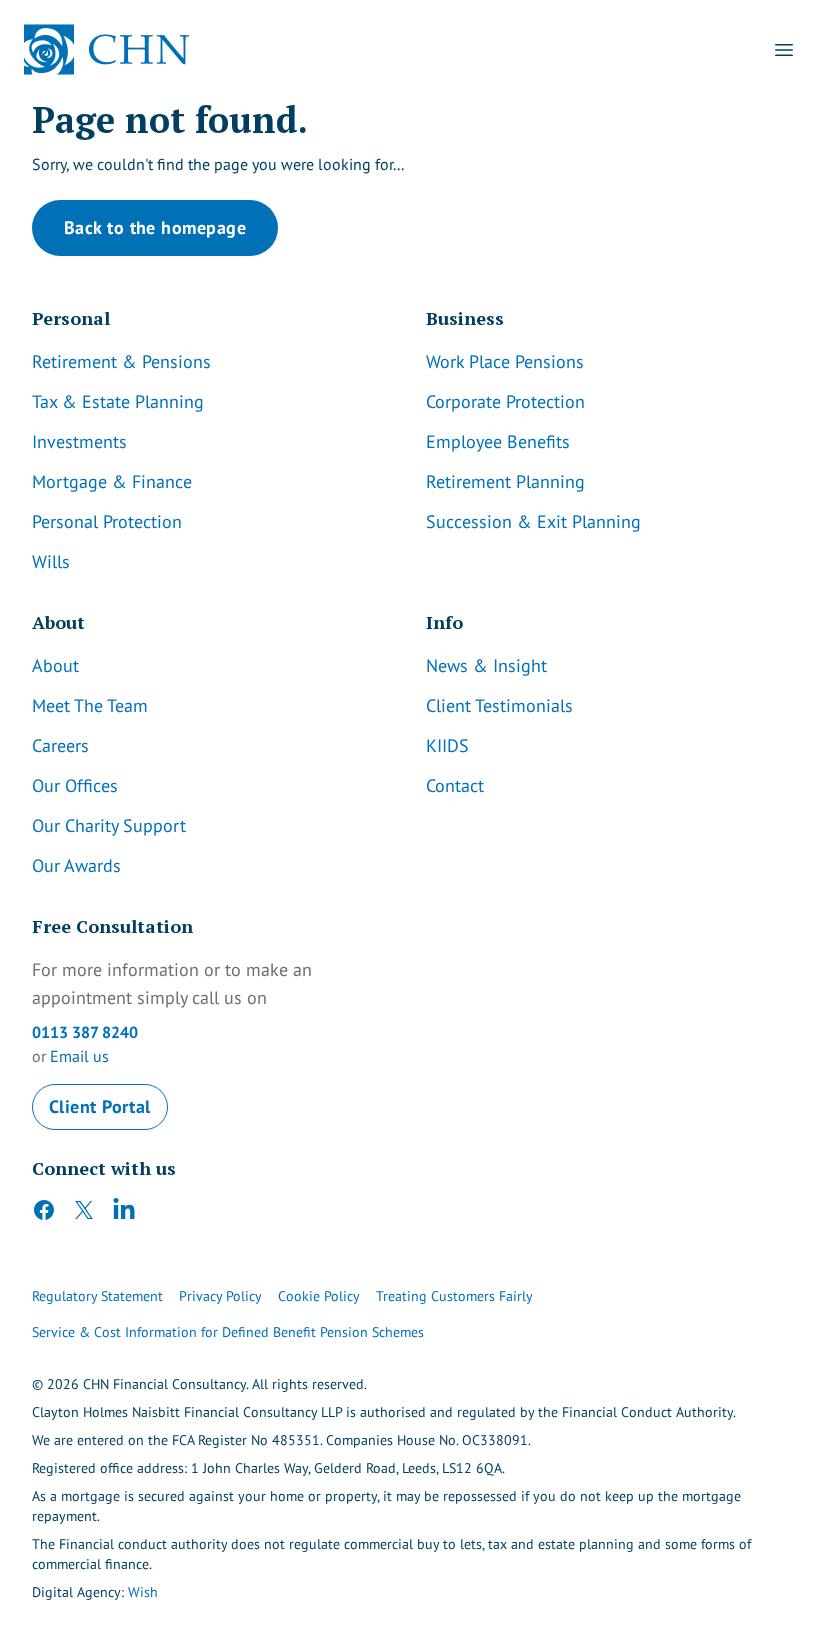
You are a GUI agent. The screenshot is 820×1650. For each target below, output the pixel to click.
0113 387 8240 (85, 1032)
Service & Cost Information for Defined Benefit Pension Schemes (228, 1332)
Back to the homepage (155, 227)
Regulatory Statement (97, 1296)
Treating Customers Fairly (454, 1296)
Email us (79, 1056)
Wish (143, 1592)
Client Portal (100, 1106)
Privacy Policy (220, 1296)
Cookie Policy (319, 1296)
